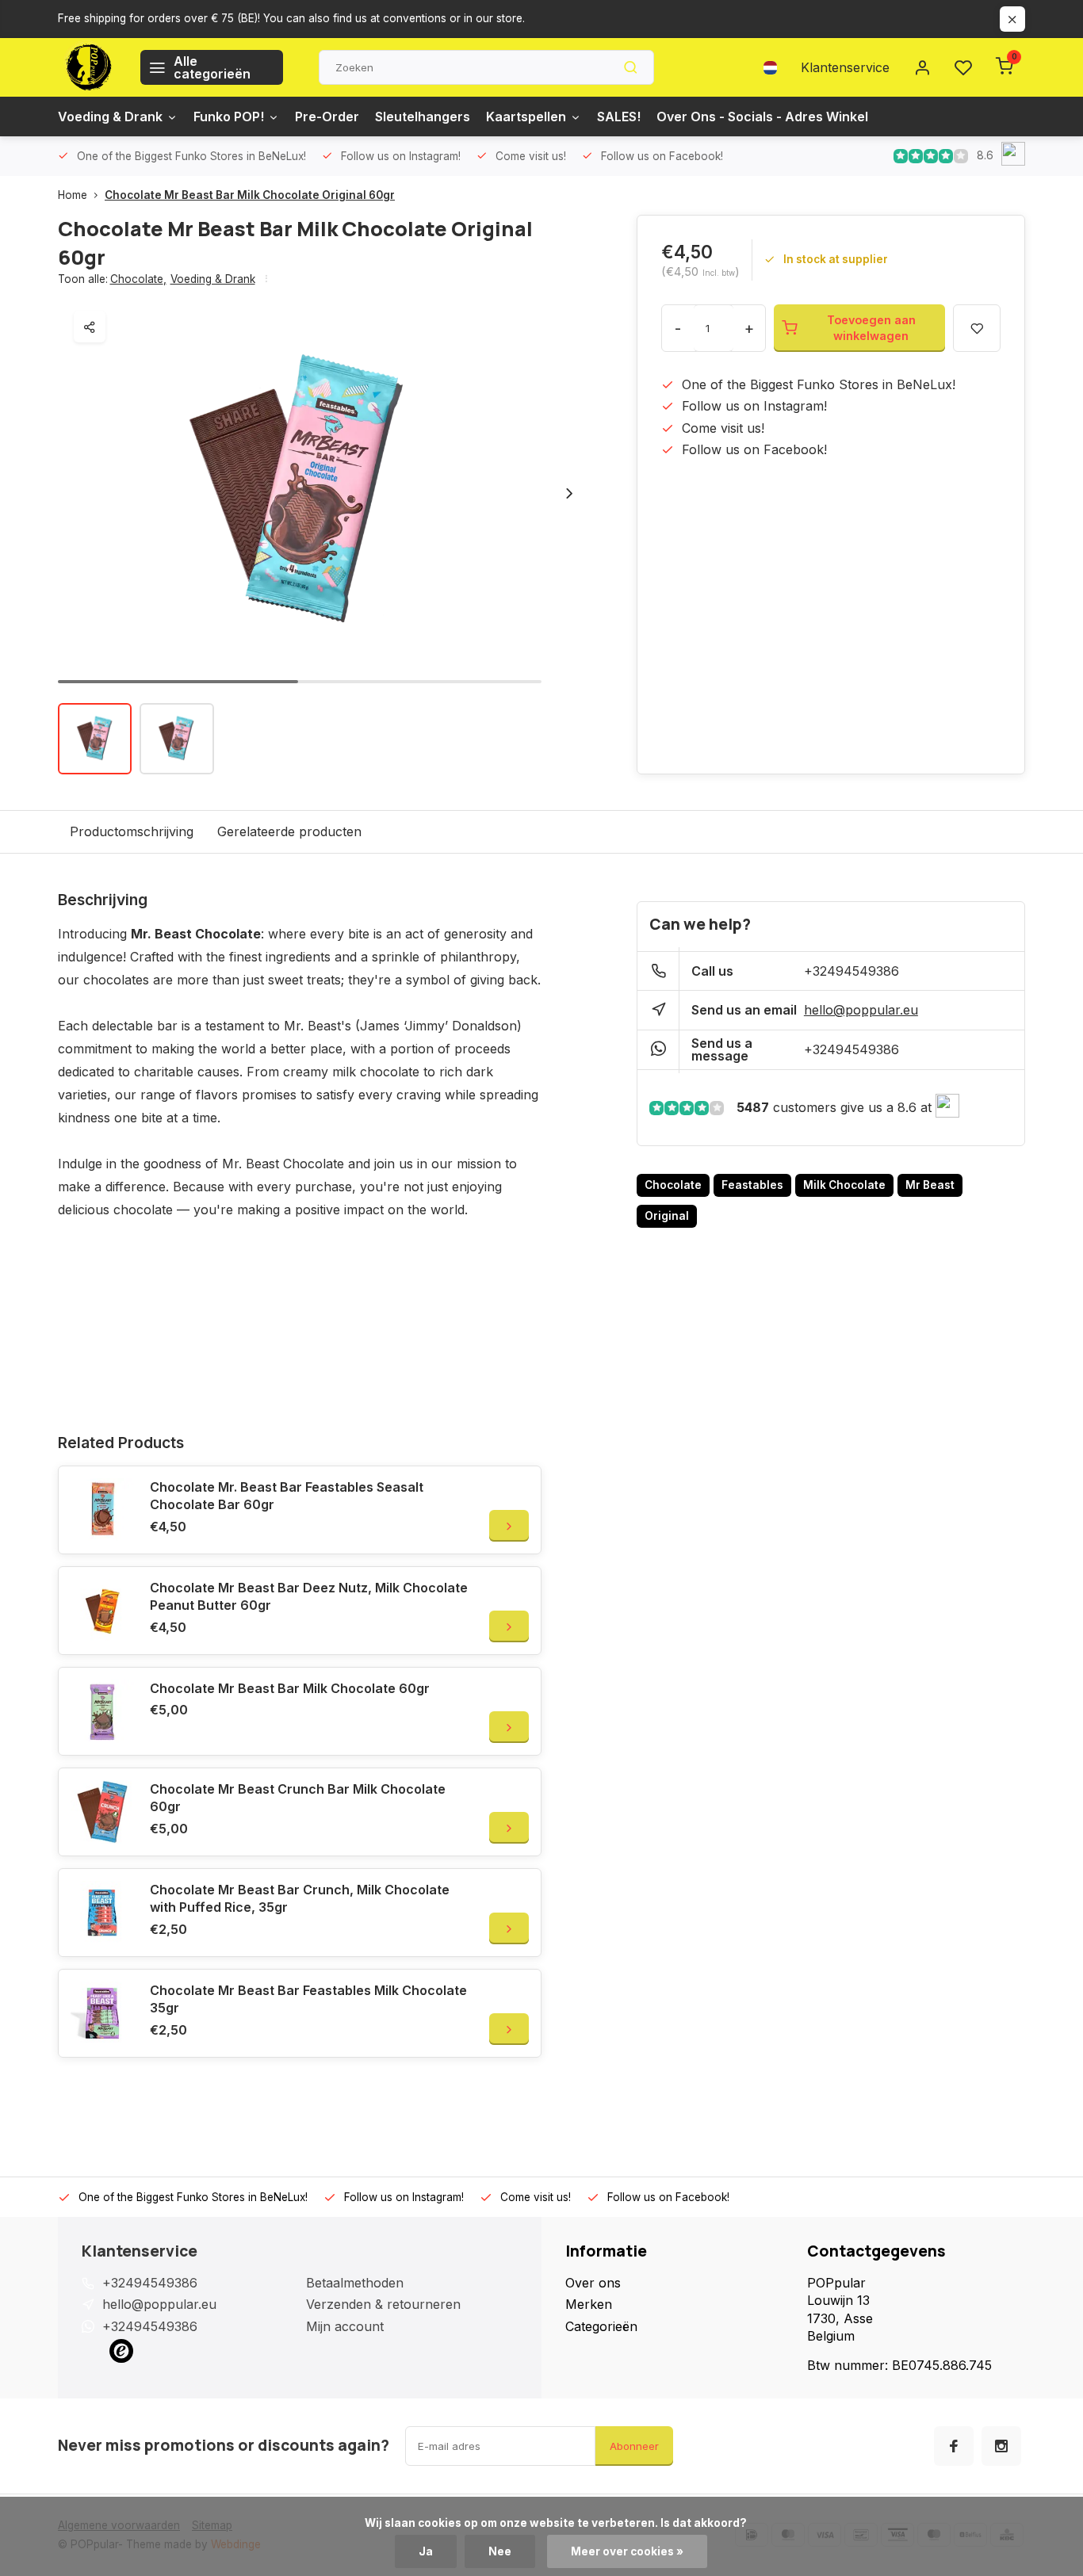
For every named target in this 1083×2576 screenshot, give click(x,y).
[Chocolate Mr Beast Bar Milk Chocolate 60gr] (102, 1711)
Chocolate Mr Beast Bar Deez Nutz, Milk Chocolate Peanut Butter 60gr (309, 1596)
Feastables (752, 1185)
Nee (500, 2551)
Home (73, 195)
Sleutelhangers (423, 117)
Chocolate (138, 279)
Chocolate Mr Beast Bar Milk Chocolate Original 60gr (250, 195)
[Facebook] (954, 2446)
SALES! (619, 117)
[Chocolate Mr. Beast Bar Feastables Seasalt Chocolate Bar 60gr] (102, 1510)
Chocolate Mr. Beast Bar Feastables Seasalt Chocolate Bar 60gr (287, 1496)
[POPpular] (87, 67)
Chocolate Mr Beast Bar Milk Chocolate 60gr (290, 1688)
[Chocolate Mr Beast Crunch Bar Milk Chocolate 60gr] (102, 1812)
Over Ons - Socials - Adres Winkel (762, 117)
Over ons (593, 2283)
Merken (589, 2304)
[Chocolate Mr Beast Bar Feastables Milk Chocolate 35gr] (102, 2013)
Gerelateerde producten (289, 831)
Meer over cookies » (627, 2551)
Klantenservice (845, 67)
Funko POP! (229, 117)
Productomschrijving (132, 831)
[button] (569, 493)
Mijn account (345, 2326)
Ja (426, 2551)
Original (667, 1216)
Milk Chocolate (844, 1185)
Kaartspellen (526, 117)
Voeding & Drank (110, 117)
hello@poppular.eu (861, 1010)
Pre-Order (327, 117)
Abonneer (634, 2446)
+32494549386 (851, 971)
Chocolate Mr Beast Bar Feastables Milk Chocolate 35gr (308, 1999)
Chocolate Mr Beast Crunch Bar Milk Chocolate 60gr (298, 1798)
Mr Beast (930, 1185)
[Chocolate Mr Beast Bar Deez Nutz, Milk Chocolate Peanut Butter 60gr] (102, 1611)
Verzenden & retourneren (383, 2304)
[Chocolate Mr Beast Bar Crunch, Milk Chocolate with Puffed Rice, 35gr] (102, 1913)
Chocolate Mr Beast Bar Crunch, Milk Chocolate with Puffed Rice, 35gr (300, 1898)
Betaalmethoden (355, 2283)
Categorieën (601, 2326)
